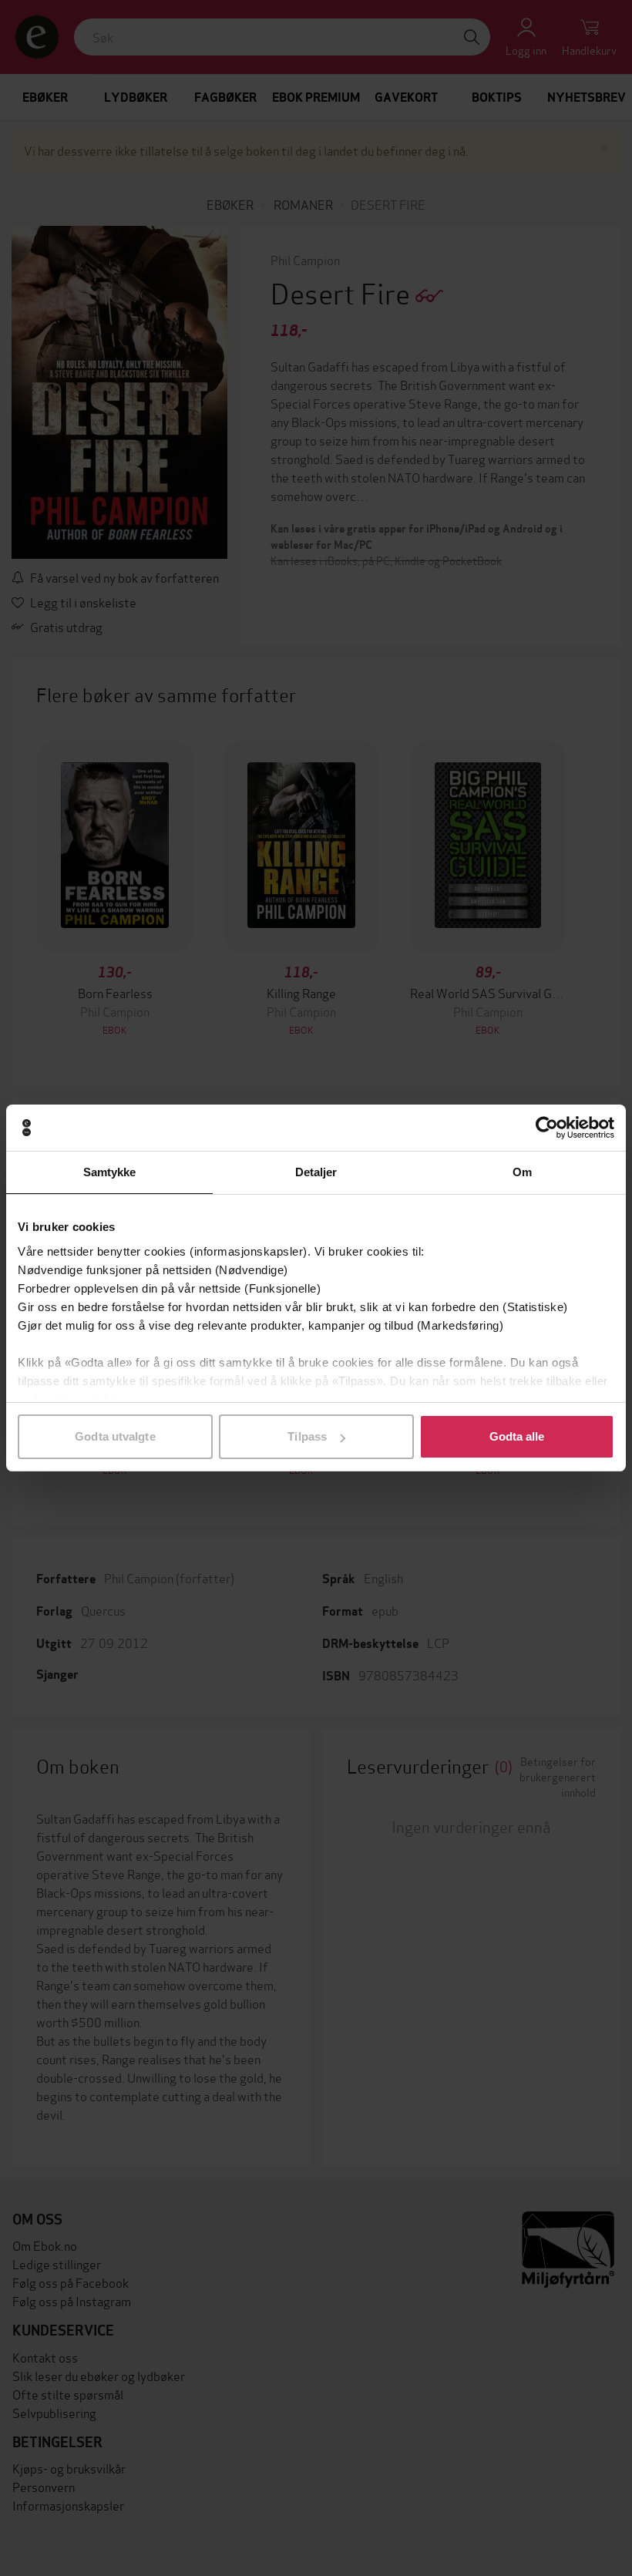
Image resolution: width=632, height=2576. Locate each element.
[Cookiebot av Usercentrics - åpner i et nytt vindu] (547, 1128)
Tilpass (307, 1436)
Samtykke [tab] (110, 1172)
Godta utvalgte (115, 1436)
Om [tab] (522, 1172)
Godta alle (517, 1436)
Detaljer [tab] (316, 1172)
